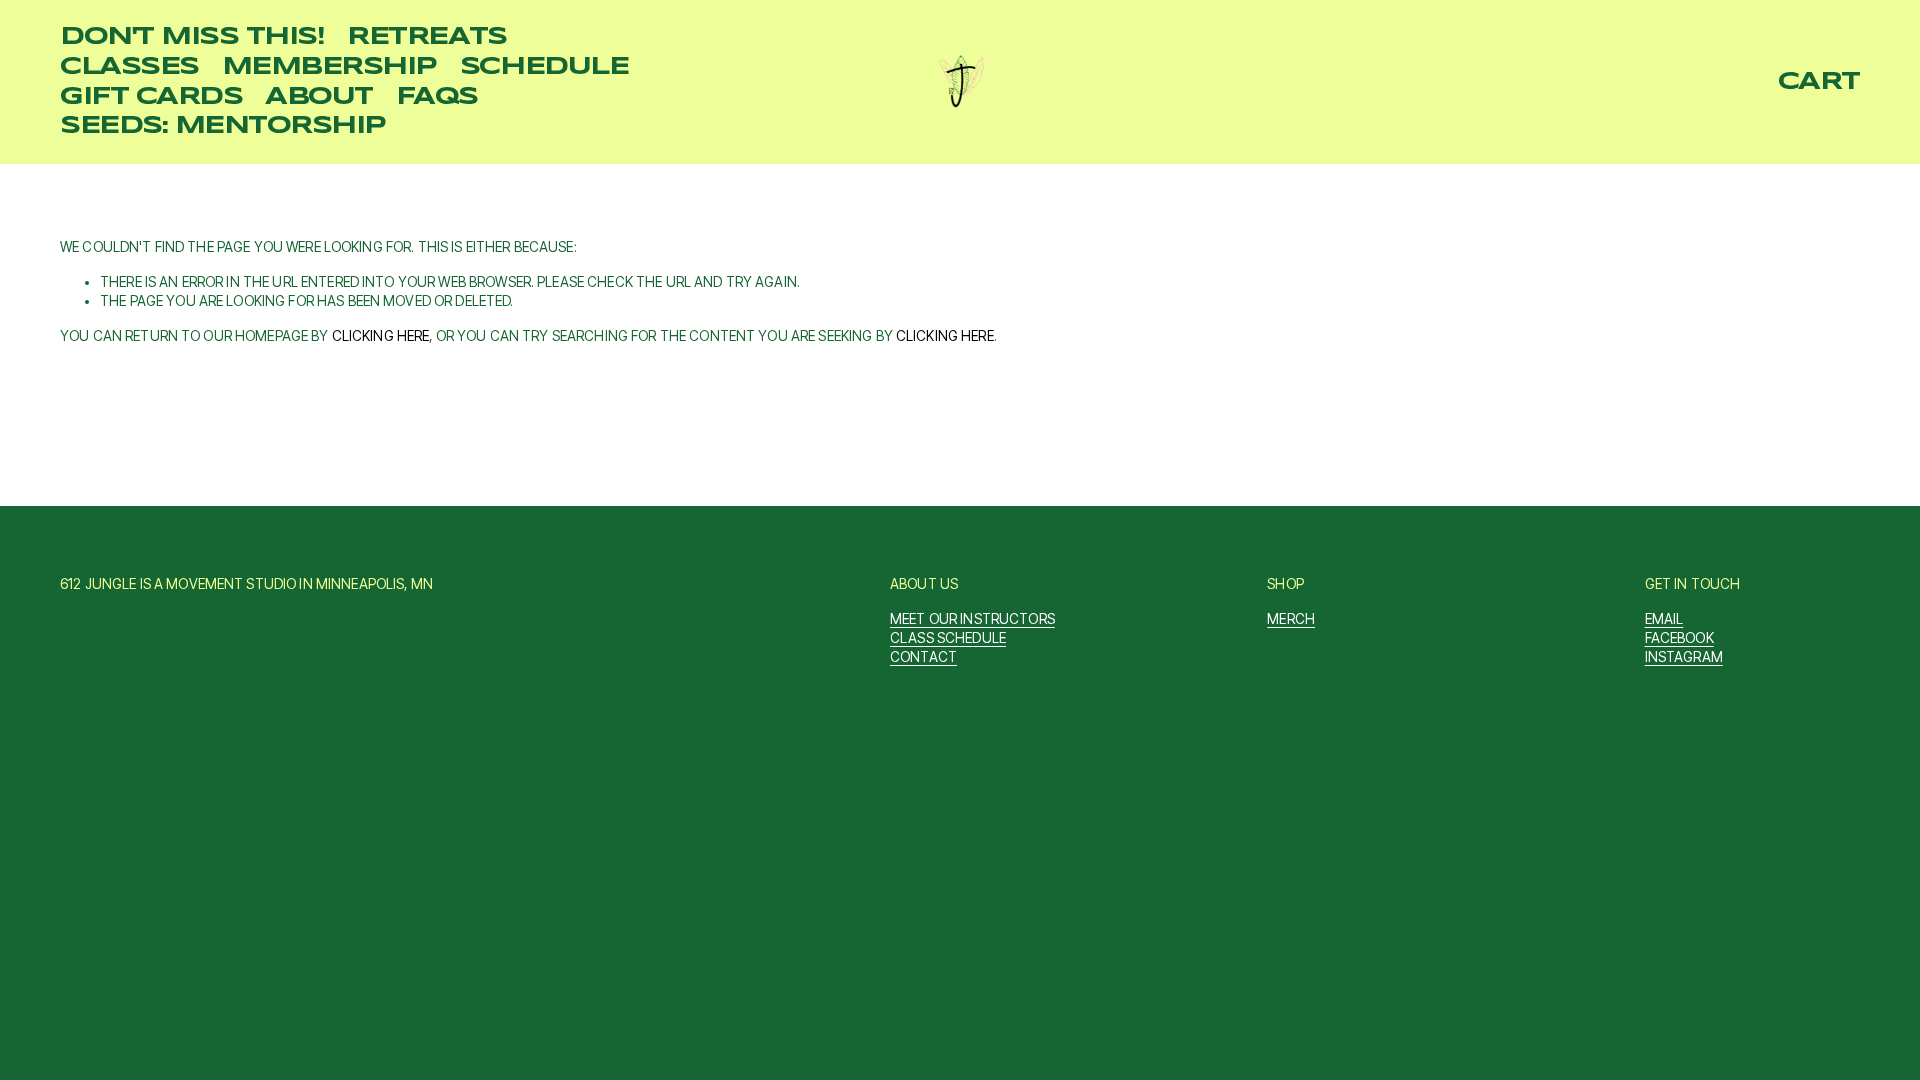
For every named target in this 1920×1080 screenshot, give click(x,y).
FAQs (437, 97)
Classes (129, 67)
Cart (1819, 82)
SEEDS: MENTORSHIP (223, 126)
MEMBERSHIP (329, 67)
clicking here (381, 336)
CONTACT (923, 657)
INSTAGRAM (1684, 657)
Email (1664, 619)
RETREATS (426, 37)
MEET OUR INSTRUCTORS (972, 619)
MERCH (1291, 619)
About (319, 97)
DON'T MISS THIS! (192, 37)
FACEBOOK (1679, 638)
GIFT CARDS (151, 97)
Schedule (544, 67)
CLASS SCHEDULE (948, 638)
